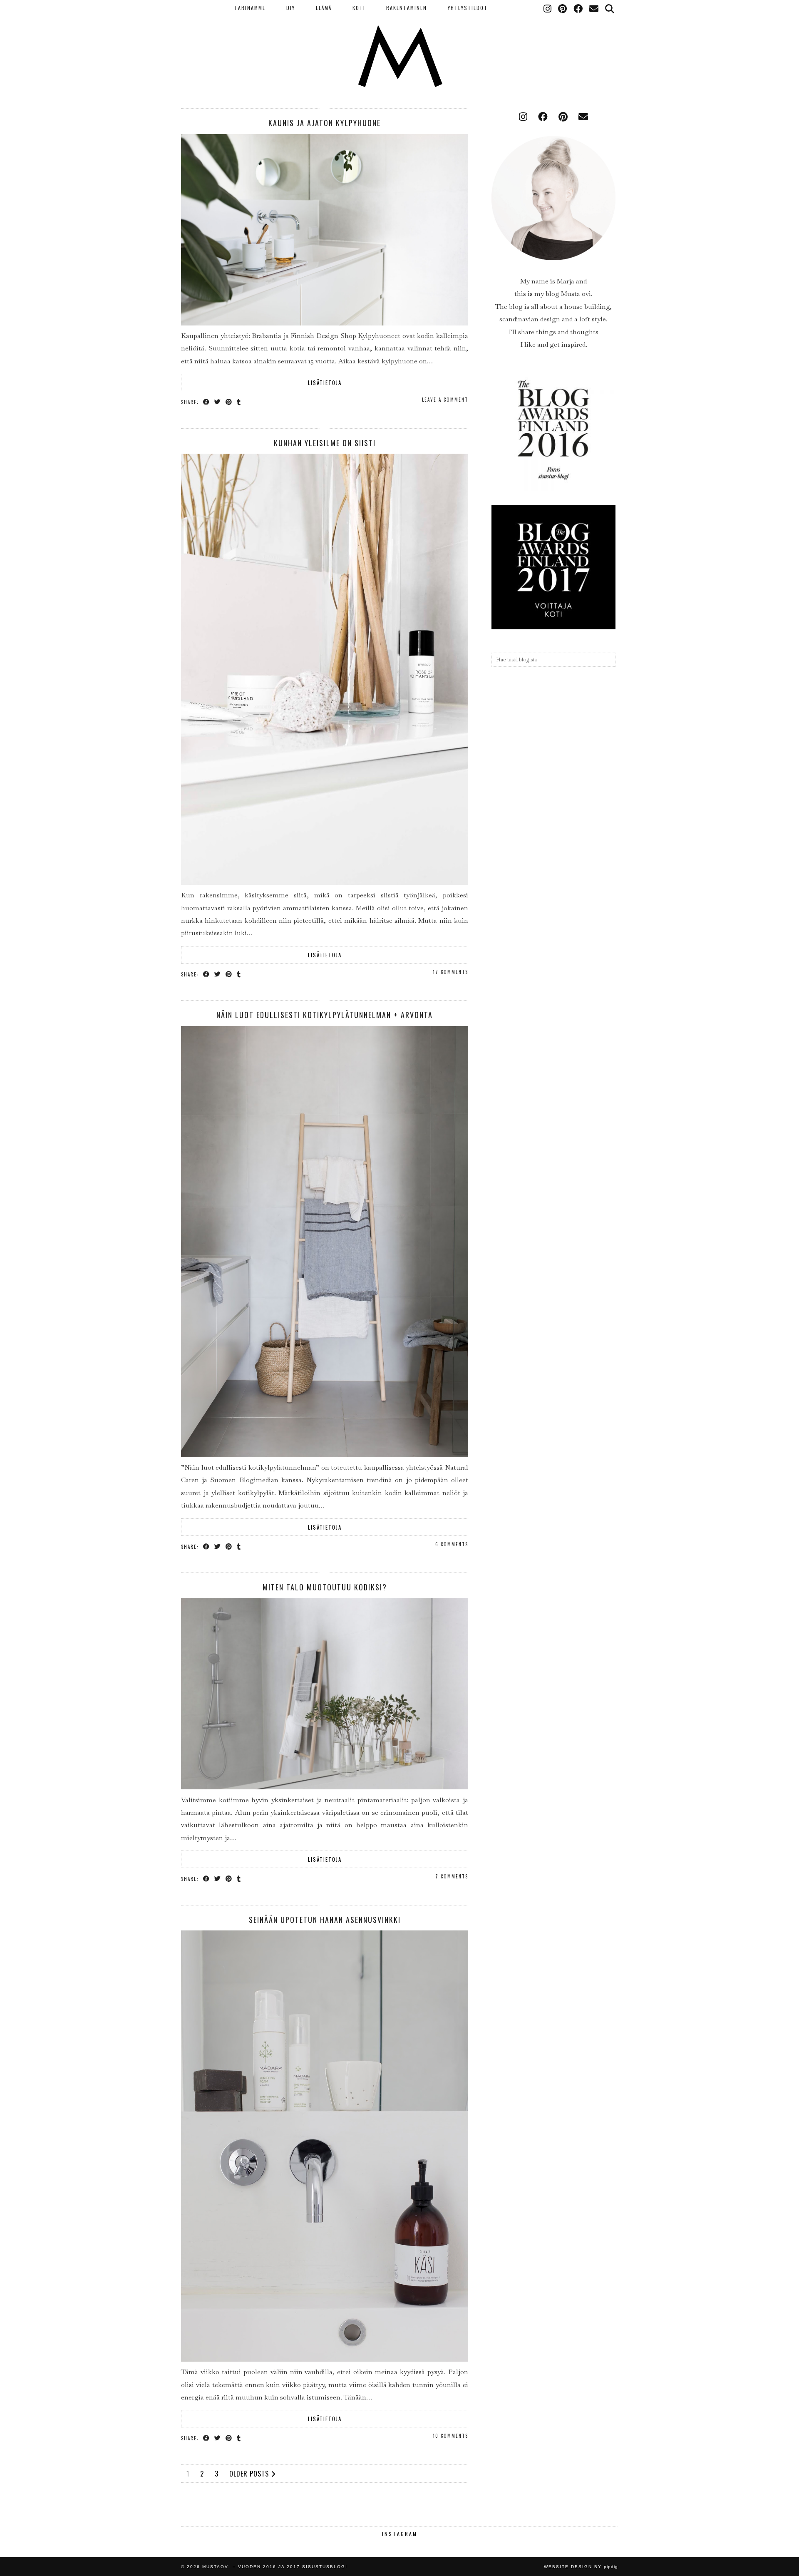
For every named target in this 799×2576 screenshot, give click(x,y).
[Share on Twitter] (218, 401)
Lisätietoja (325, 383)
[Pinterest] (563, 8)
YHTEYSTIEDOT (468, 8)
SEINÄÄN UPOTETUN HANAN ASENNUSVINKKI (325, 1920)
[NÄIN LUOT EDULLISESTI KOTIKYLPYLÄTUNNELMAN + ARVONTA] (325, 1455)
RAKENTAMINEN (407, 8)
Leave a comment (445, 400)
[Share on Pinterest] (229, 401)
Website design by (581, 2567)
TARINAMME (250, 8)
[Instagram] (548, 8)
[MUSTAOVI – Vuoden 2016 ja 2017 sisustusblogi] (399, 44)
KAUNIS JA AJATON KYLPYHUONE (325, 123)
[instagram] (523, 117)
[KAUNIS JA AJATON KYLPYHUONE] (325, 323)
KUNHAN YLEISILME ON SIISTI (325, 443)
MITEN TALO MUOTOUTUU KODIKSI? (325, 1587)
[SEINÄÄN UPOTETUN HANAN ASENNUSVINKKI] (325, 2359)
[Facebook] (578, 8)
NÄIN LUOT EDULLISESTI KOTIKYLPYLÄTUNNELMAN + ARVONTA (325, 1015)
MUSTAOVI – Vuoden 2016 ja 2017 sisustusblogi (275, 2567)
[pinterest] (563, 117)
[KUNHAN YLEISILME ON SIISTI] (325, 883)
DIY (291, 8)
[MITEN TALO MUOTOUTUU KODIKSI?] (325, 1787)
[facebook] (543, 117)
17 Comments (450, 972)
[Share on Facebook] (207, 401)
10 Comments (450, 2436)
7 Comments (452, 1876)
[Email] (594, 8)
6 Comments (452, 1544)
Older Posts (250, 2474)
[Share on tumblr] (239, 401)
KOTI (359, 8)
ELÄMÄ (324, 8)
